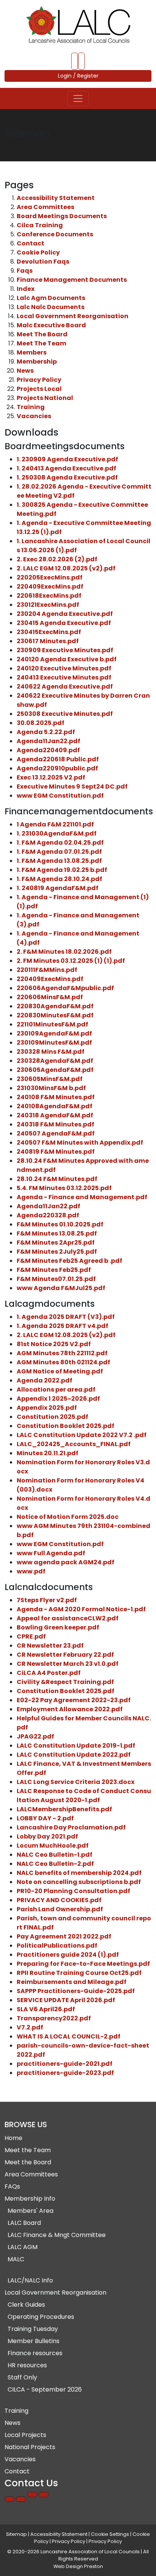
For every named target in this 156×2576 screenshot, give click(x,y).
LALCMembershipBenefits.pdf (64, 1809)
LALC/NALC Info (30, 2280)
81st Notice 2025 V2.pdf (54, 1344)
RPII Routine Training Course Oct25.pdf (79, 1973)
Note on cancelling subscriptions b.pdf (79, 1882)
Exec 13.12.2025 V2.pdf (51, 777)
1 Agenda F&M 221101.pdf (55, 824)
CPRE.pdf (31, 1636)
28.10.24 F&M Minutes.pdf (57, 1179)
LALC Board (24, 2223)
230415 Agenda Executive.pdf (64, 623)
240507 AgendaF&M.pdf (56, 1133)
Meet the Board (28, 2162)
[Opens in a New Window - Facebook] (32, 2495)
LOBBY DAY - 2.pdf (45, 1818)
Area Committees (45, 207)
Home (13, 2138)
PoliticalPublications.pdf (57, 1946)
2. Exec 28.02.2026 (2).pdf (57, 559)
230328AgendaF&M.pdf (55, 1061)
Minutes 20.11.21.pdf (48, 1453)
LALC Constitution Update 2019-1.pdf (76, 1746)
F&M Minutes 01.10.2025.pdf (60, 1224)
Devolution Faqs (43, 262)
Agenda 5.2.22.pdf (46, 732)
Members (32, 352)
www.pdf (31, 1571)
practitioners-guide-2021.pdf (65, 2064)
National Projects (30, 2447)
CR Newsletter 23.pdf (50, 1646)
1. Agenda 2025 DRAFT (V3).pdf (66, 1317)
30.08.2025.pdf (41, 723)
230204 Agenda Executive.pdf (65, 614)
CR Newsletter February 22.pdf (65, 1655)
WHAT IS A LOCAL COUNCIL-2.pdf (69, 2036)
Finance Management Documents (72, 280)
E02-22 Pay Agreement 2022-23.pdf (74, 1700)
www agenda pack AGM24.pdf (66, 1562)
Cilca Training (40, 225)
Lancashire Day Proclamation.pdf (71, 1827)
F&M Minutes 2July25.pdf (57, 1252)
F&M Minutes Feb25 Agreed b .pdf (69, 1261)
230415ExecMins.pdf (49, 632)
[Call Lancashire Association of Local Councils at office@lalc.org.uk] (21, 2499)
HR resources (27, 2365)
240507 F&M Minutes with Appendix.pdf (80, 1143)
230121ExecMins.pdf (48, 605)
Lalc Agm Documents (51, 298)
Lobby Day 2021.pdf (47, 1836)
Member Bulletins (34, 2341)
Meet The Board (42, 334)
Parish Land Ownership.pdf (60, 1909)
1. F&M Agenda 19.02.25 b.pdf (62, 870)
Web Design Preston (78, 2566)
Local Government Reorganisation (73, 316)
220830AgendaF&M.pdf (55, 1006)
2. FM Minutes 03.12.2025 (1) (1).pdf (71, 961)
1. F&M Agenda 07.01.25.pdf (59, 852)
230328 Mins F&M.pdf (51, 1052)
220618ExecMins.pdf (49, 596)
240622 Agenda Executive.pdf (65, 687)
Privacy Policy (39, 380)
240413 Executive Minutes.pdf (64, 677)
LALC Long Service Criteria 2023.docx (76, 1782)
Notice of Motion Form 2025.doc (68, 1517)
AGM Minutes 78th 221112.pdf (62, 1353)
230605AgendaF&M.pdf (55, 1070)
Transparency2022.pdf (54, 2018)
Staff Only (22, 2377)
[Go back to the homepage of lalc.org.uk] (78, 25)
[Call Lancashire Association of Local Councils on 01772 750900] (75, 61)
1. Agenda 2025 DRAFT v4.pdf (62, 1326)
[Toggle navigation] (78, 98)
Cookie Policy (38, 252)
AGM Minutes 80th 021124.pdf (63, 1362)
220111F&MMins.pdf (47, 970)
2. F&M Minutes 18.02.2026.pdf (64, 952)
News (25, 371)
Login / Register (78, 76)
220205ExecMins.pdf (50, 577)
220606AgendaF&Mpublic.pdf (65, 988)
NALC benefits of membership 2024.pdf (79, 1873)
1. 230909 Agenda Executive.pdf (67, 459)
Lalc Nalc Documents (51, 307)
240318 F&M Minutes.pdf (55, 1124)
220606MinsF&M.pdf (50, 997)
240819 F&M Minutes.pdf (56, 1152)
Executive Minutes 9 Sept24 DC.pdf (72, 787)
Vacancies (34, 416)
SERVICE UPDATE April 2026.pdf (66, 2000)
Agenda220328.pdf (48, 1215)
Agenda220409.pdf (48, 750)
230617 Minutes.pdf (48, 641)
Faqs (25, 271)
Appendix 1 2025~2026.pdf (58, 1399)
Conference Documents (55, 234)
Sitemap (16, 2534)
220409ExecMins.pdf (50, 587)
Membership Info (30, 2199)
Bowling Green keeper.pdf (58, 1627)
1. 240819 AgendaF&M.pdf (58, 888)
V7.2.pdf (30, 2027)
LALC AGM (23, 2247)
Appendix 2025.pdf (47, 1408)
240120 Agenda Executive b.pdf (67, 659)
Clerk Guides (26, 2305)
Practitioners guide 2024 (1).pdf (68, 1955)
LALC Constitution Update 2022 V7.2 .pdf (82, 1435)
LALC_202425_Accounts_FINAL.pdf (74, 1444)
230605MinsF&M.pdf (50, 1079)
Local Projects (25, 2435)
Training (31, 407)
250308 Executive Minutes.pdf (65, 714)
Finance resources (35, 2353)
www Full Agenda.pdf (51, 1553)
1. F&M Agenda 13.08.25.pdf (59, 861)
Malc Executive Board (51, 325)
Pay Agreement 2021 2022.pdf (64, 1936)
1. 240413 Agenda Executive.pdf (66, 468)
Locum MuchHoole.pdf (53, 1846)
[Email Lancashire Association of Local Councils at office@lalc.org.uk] (81, 61)
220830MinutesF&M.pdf (55, 1015)
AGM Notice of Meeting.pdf (60, 1371)
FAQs (12, 2186)
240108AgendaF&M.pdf (55, 1106)
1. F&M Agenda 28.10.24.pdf (59, 879)
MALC (16, 2259)
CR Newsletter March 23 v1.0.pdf (68, 1664)
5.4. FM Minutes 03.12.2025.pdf (64, 1188)
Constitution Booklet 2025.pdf (66, 1426)
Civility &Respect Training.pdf (65, 1682)
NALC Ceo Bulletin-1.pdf (55, 1855)
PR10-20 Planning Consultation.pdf (73, 1891)
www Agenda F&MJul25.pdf (61, 1288)
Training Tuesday (33, 2329)
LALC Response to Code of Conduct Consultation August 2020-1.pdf (84, 1796)
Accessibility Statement (56, 198)
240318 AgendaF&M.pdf (55, 1115)
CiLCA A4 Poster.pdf (49, 1673)
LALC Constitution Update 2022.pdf (74, 1755)
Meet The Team (41, 343)
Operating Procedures (41, 2317)
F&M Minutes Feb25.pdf (54, 1270)
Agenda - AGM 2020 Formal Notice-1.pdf (81, 1609)
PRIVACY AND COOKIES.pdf (59, 1900)
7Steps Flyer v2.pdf (47, 1600)
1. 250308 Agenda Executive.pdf (67, 477)
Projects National (45, 398)
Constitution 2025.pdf (52, 1417)
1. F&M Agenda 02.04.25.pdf (60, 843)
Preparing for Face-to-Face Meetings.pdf (83, 1964)
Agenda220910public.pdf (57, 768)
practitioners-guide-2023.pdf (65, 2073)
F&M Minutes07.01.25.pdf (56, 1279)
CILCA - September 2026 (45, 2389)
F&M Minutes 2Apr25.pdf (56, 1243)
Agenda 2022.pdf (44, 1380)
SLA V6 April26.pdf (46, 2009)
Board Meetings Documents (62, 216)
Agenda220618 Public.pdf (58, 759)
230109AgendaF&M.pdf (54, 1033)
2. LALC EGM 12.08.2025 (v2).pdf (66, 568)
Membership (37, 362)
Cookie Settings (110, 2534)
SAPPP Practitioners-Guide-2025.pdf (76, 1991)
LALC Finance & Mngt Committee (57, 2235)
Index (26, 289)
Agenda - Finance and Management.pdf (82, 1197)
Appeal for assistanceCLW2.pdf (68, 1618)
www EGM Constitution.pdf (60, 796)
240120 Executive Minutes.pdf (64, 668)
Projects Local (39, 389)
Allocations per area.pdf (56, 1390)
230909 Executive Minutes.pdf (65, 650)
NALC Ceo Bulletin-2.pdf (55, 1864)
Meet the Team (28, 2150)
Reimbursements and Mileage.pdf (72, 1982)
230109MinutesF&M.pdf (54, 1043)
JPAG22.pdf (35, 1736)
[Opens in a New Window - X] (44, 2495)
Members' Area (30, 2211)
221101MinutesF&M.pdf (52, 1024)
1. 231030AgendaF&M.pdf (57, 833)
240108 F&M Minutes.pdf (56, 1097)
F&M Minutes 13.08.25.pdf (57, 1233)
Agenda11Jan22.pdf (48, 741)
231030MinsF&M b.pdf (51, 1088)
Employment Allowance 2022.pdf (70, 1709)
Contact (30, 243)
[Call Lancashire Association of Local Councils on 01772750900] (9, 2499)
